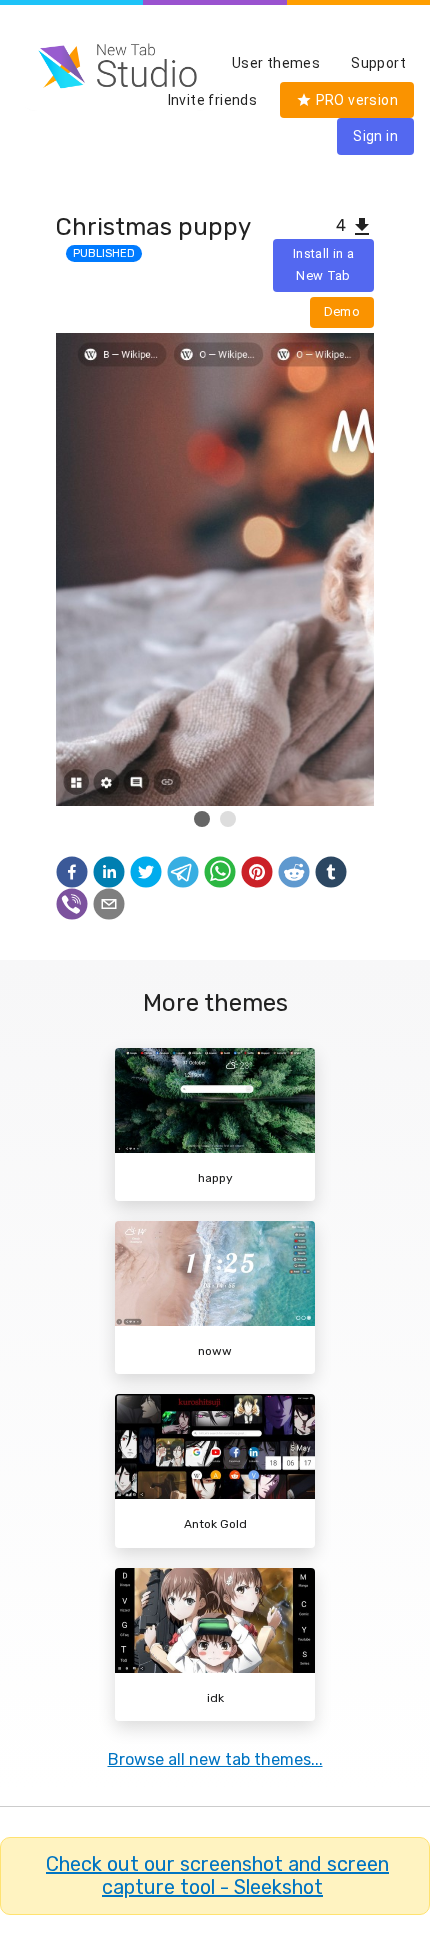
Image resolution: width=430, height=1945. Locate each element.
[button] (72, 872)
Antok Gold (215, 1524)
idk (215, 1698)
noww (215, 1351)
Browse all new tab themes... (215, 1759)
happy (215, 1178)
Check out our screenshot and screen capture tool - (217, 1875)
